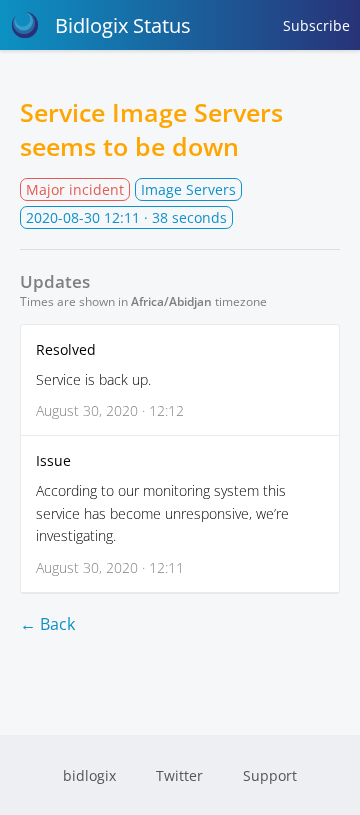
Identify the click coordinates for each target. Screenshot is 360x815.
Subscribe (316, 25)
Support (270, 775)
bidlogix (89, 775)
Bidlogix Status (123, 25)
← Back (47, 624)
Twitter (179, 775)
